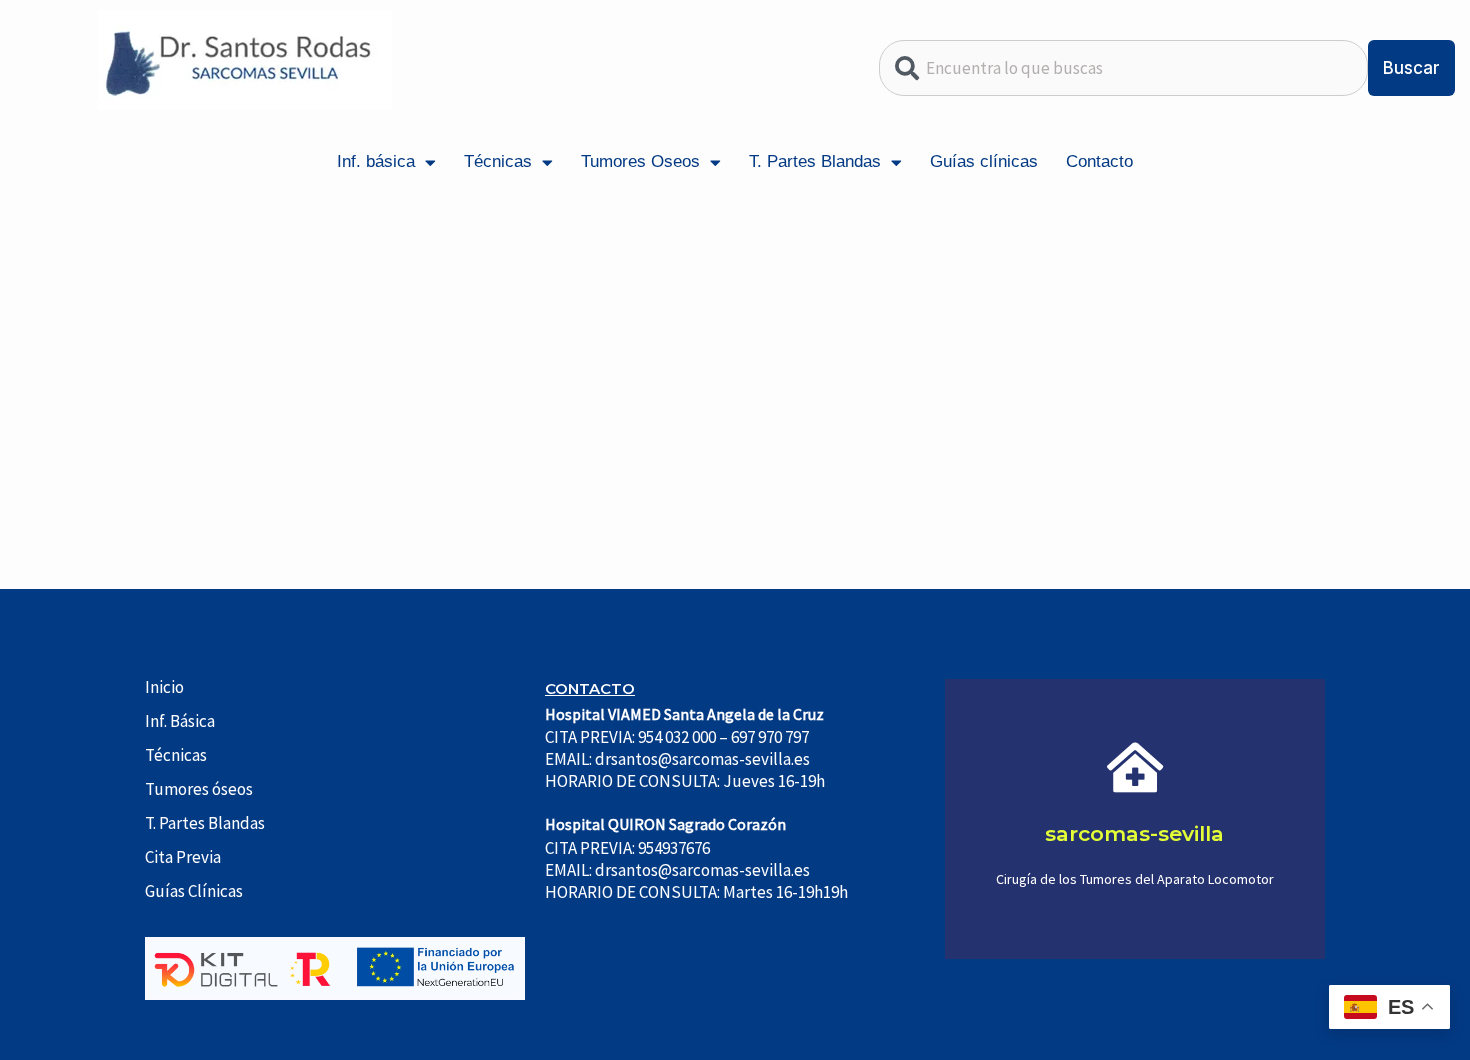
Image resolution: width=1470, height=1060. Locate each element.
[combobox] (1123, 68)
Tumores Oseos (640, 161)
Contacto (1099, 161)
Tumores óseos (199, 789)
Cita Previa (183, 857)
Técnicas (498, 161)
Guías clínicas (984, 161)
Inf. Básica (180, 721)
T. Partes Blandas (815, 161)
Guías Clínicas (194, 891)
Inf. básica (376, 161)
